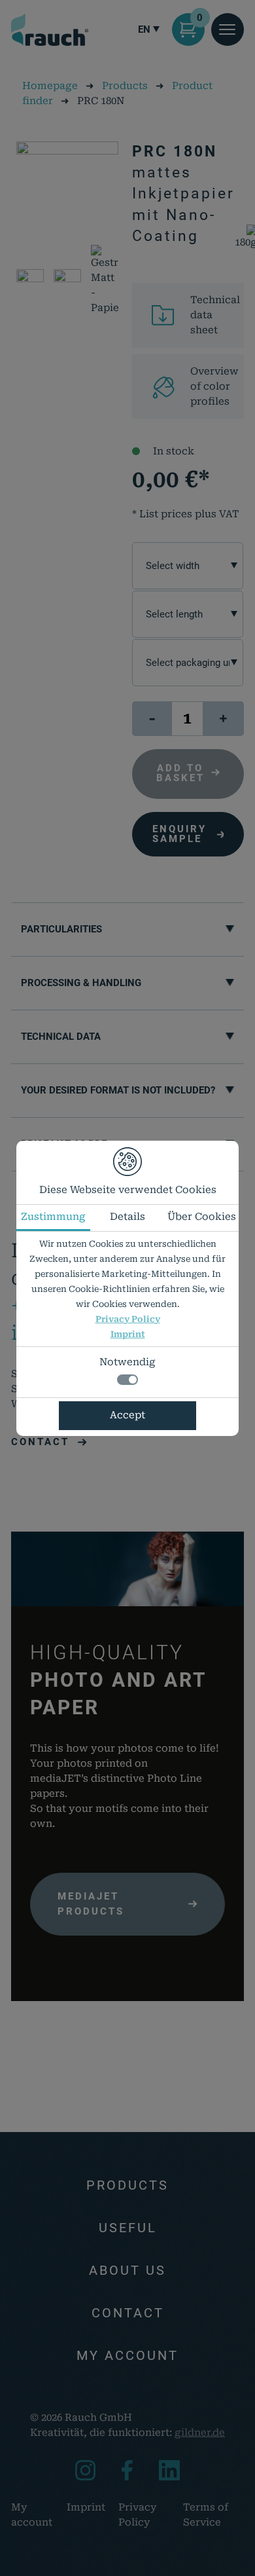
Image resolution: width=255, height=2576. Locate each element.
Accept (127, 1415)
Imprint (128, 1334)
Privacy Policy (128, 1319)
